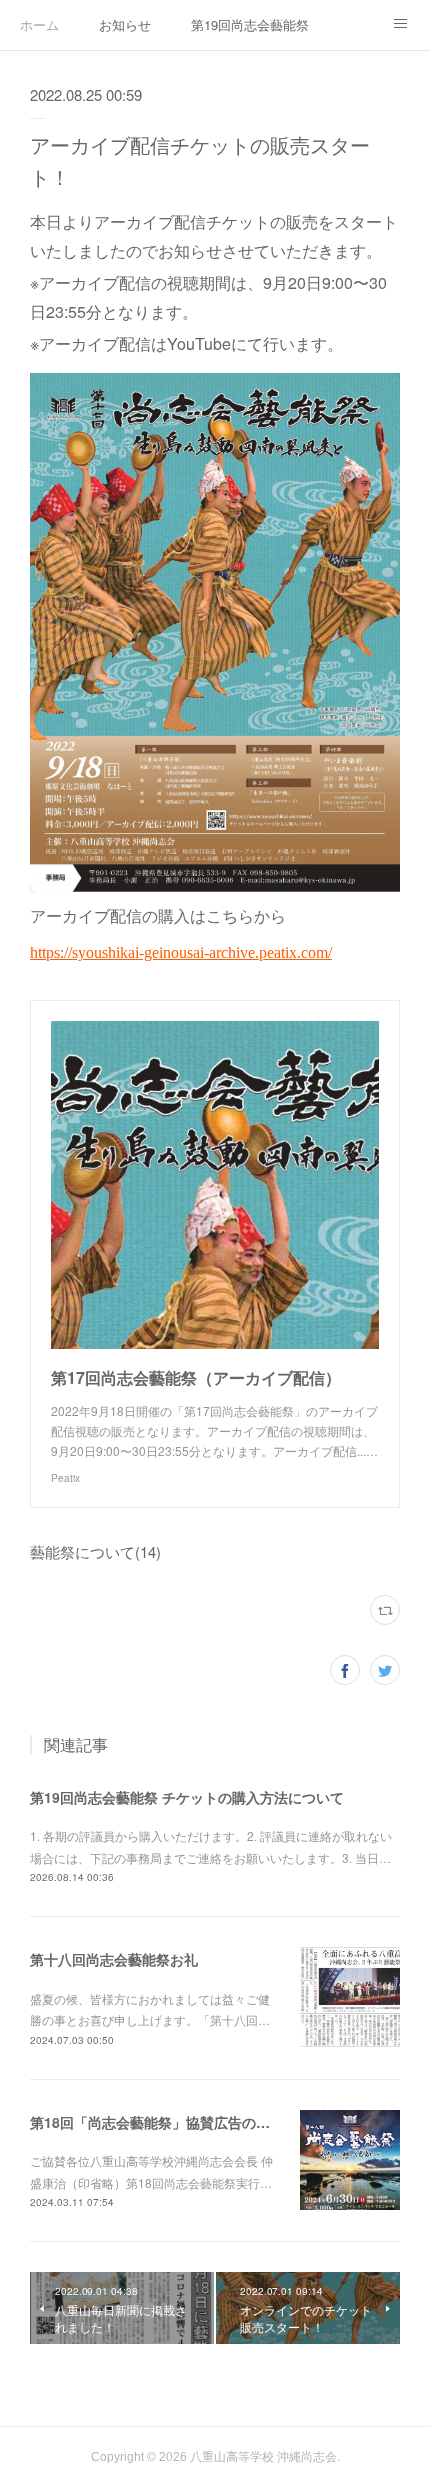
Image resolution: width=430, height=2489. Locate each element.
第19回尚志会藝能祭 (250, 24)
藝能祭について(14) (95, 1551)
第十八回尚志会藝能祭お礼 (114, 1959)
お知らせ (125, 24)
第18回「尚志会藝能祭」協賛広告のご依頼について (192, 2122)
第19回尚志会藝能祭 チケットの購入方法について (187, 1797)
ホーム (39, 24)
